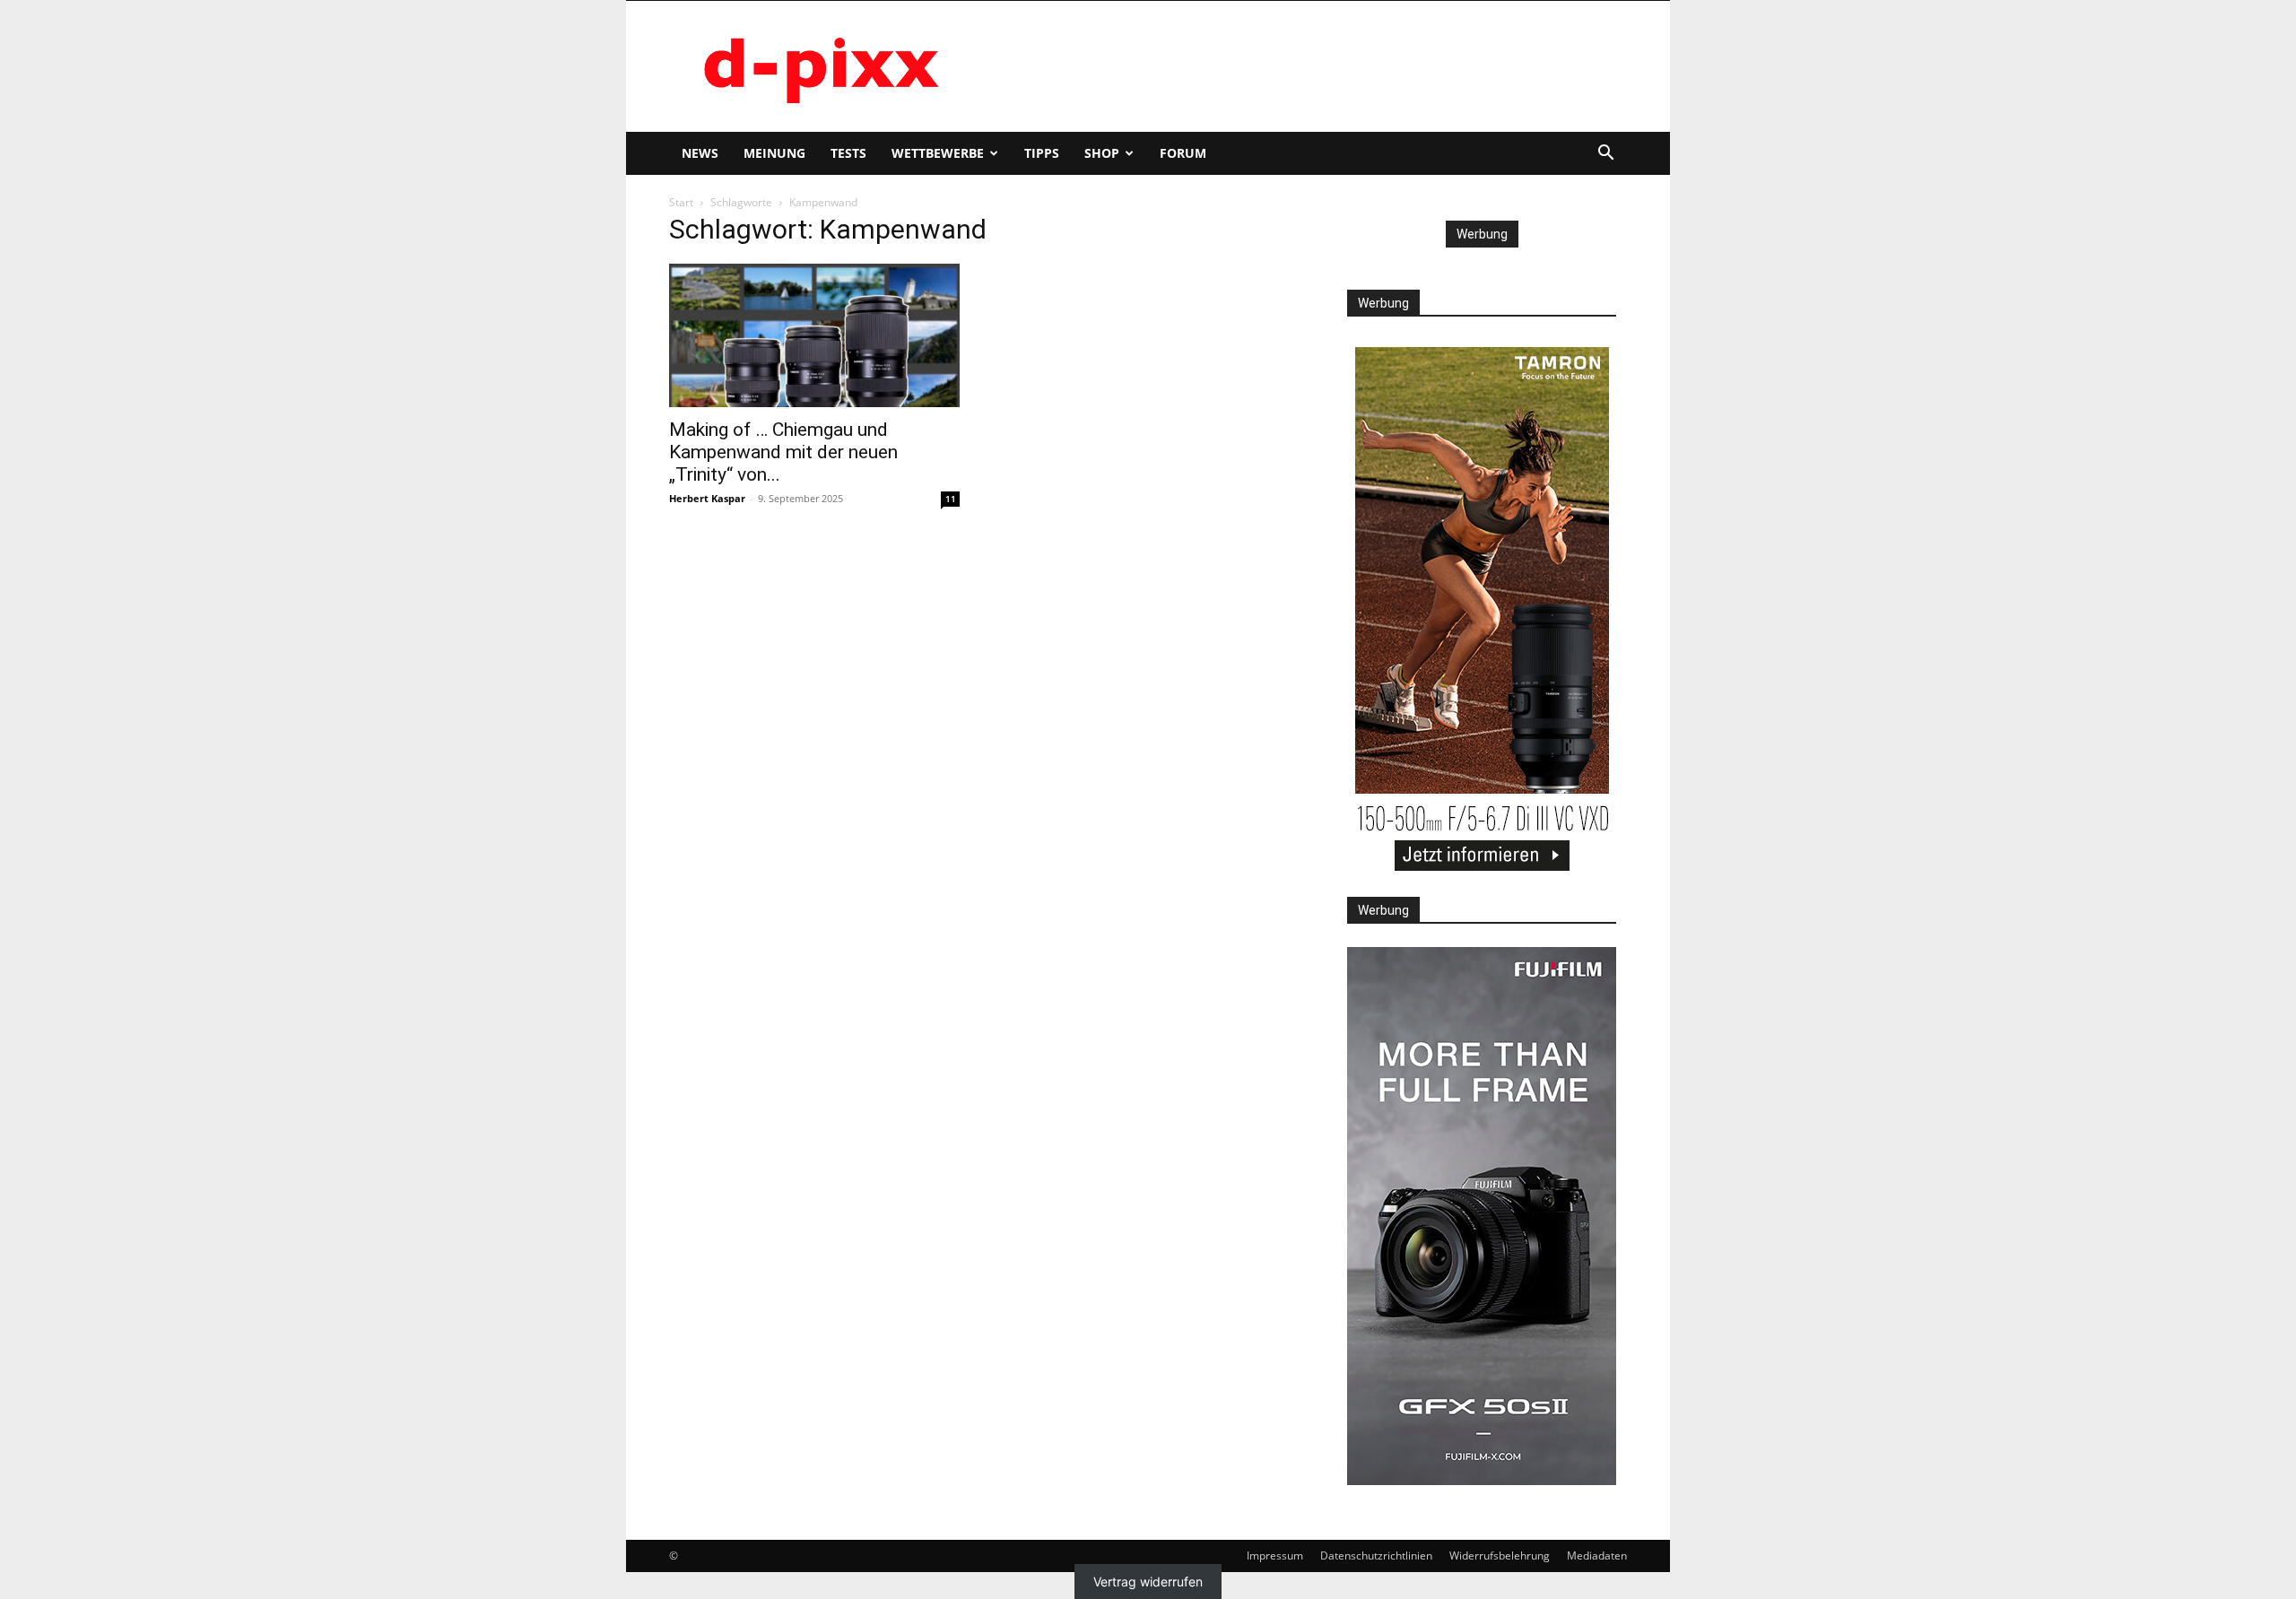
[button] (1605, 155)
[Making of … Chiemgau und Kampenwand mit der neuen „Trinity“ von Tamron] (814, 335)
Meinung (774, 153)
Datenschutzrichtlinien (1376, 1556)
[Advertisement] (1300, 66)
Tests (848, 153)
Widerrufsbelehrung (1500, 1556)
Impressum (1275, 1556)
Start (681, 202)
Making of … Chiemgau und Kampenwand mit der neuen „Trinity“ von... (783, 452)
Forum (1183, 153)
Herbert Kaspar (707, 498)
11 (951, 499)
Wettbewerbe (938, 153)
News (700, 153)
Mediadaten (1597, 1556)
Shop (1102, 153)
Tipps (1042, 153)
